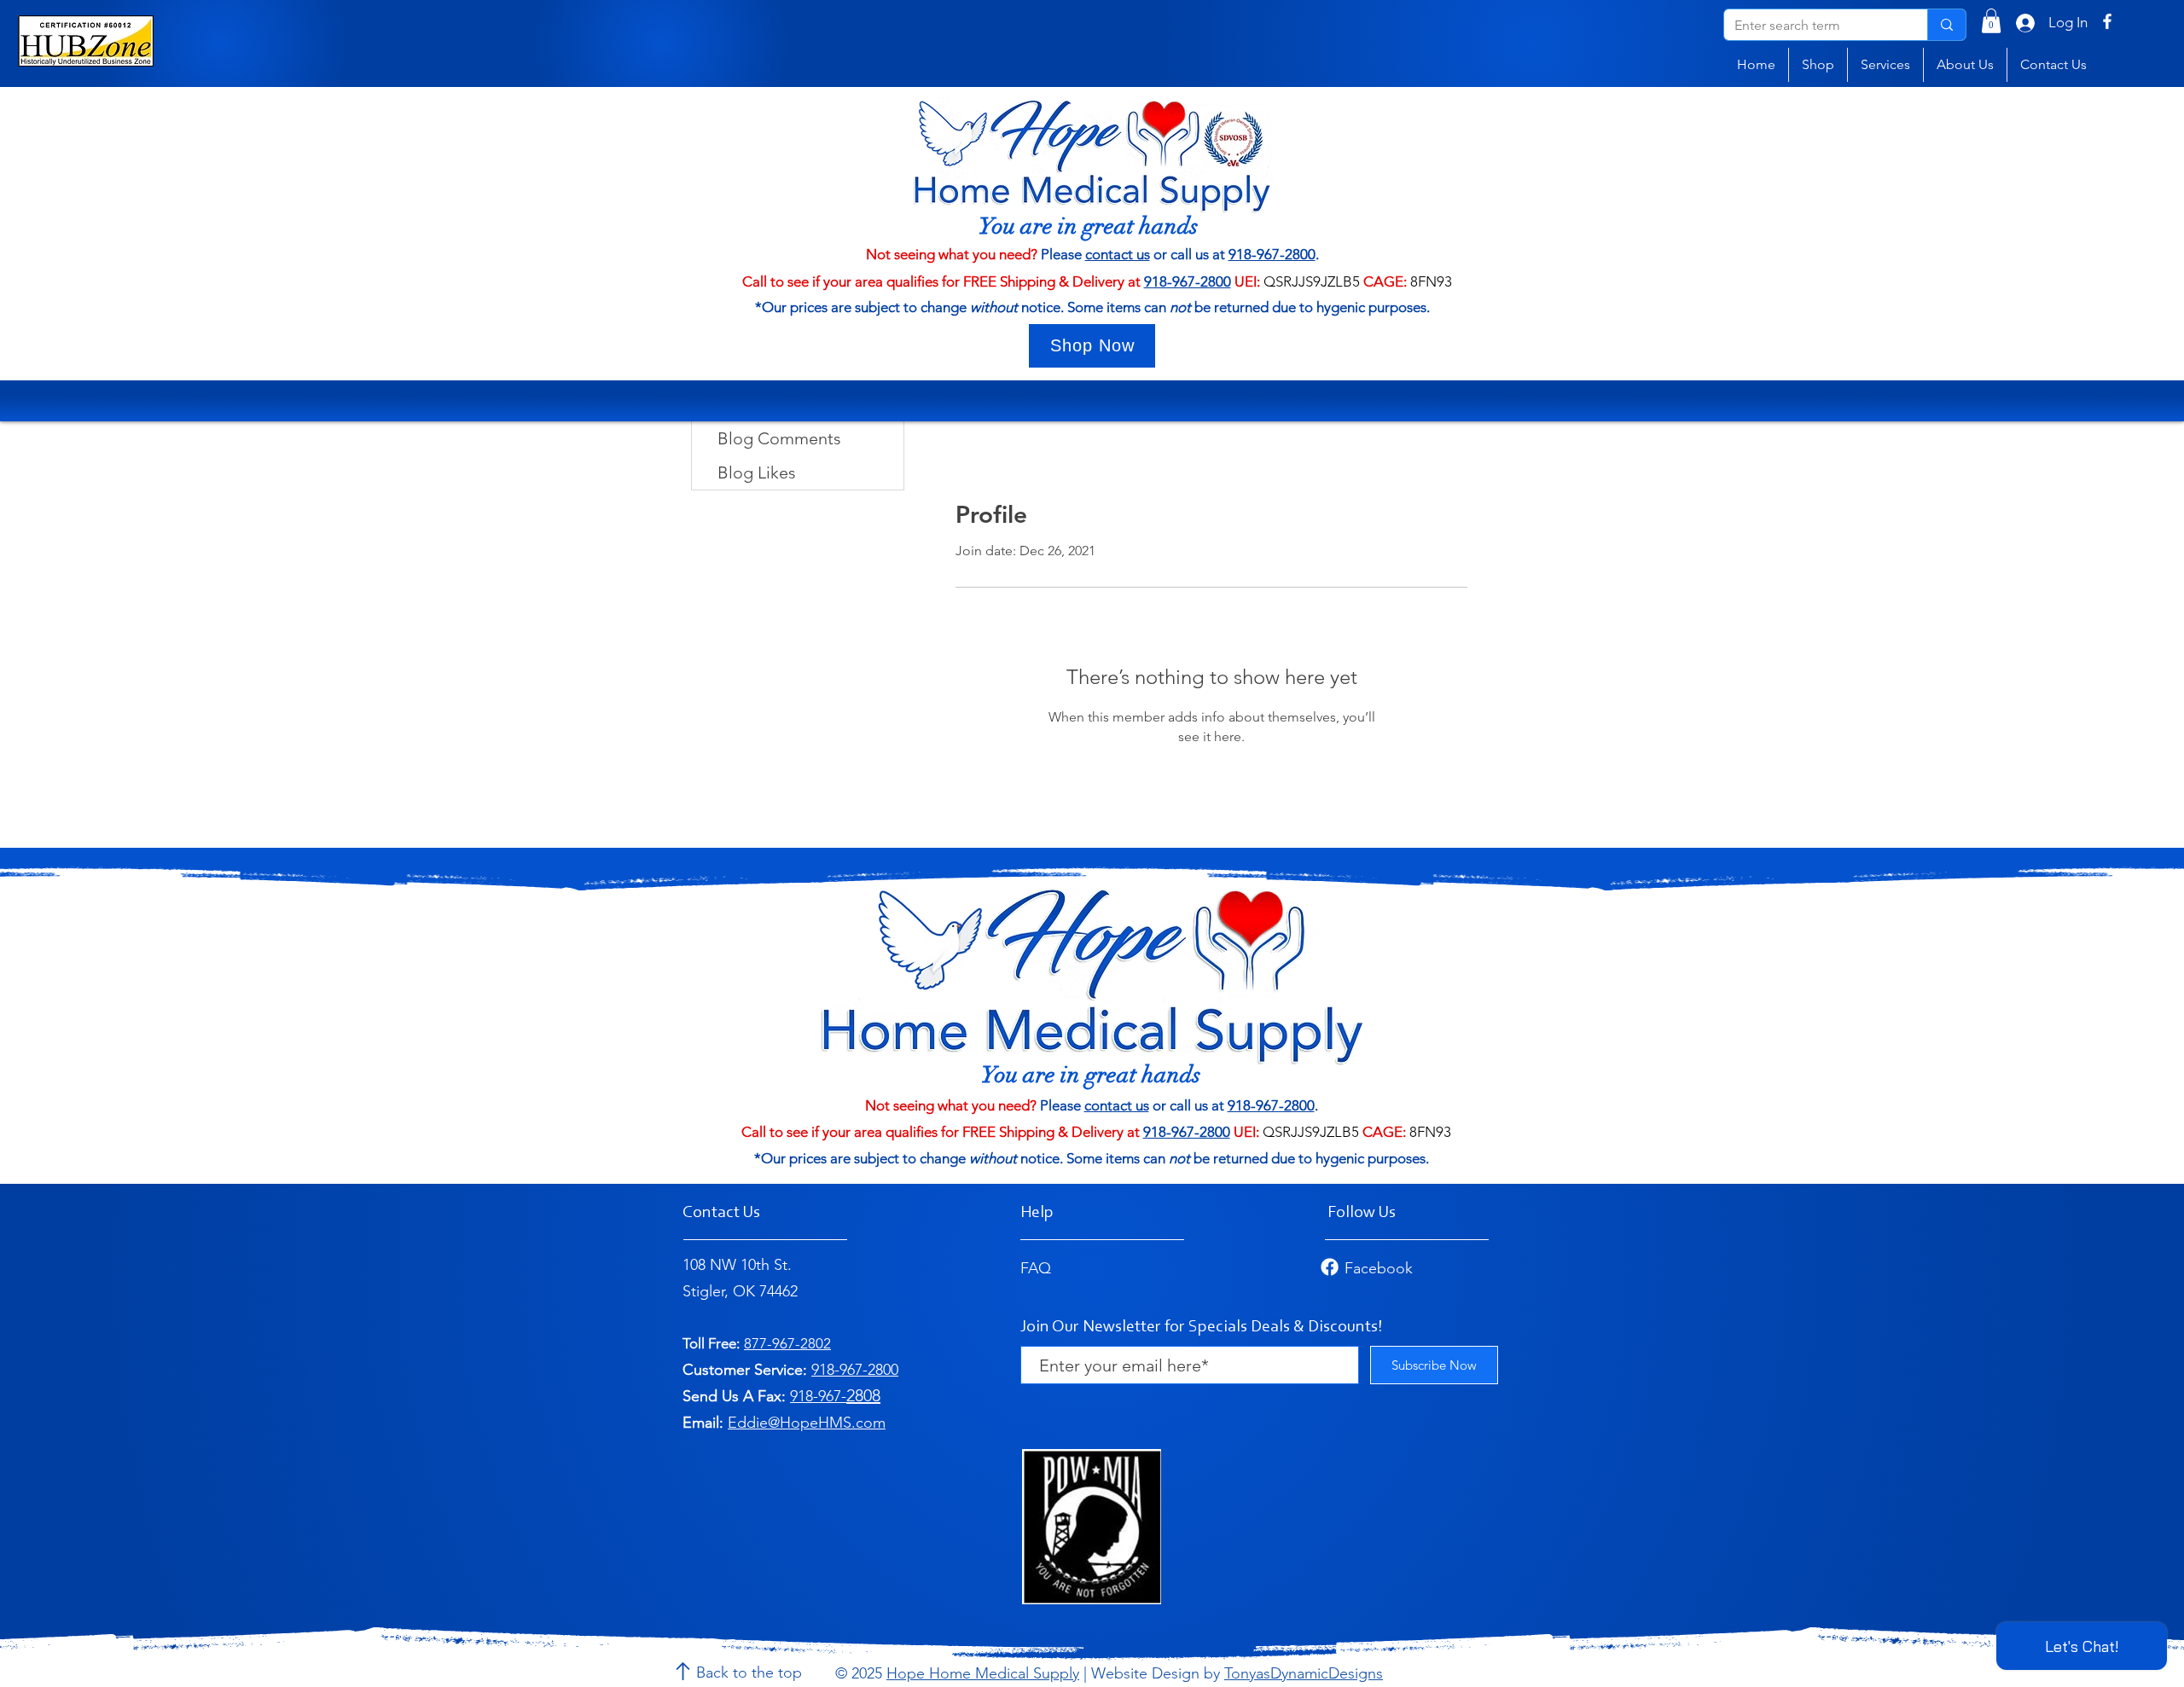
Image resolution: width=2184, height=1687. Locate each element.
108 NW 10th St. (737, 1265)
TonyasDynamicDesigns (1304, 1673)
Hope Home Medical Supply (983, 1673)
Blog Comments (779, 438)
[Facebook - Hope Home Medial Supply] (2107, 21)
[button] (1991, 21)
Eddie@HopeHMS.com (807, 1423)
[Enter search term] (1946, 25)
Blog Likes (757, 472)
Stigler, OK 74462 (740, 1291)
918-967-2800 (1272, 254)
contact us (1118, 254)
